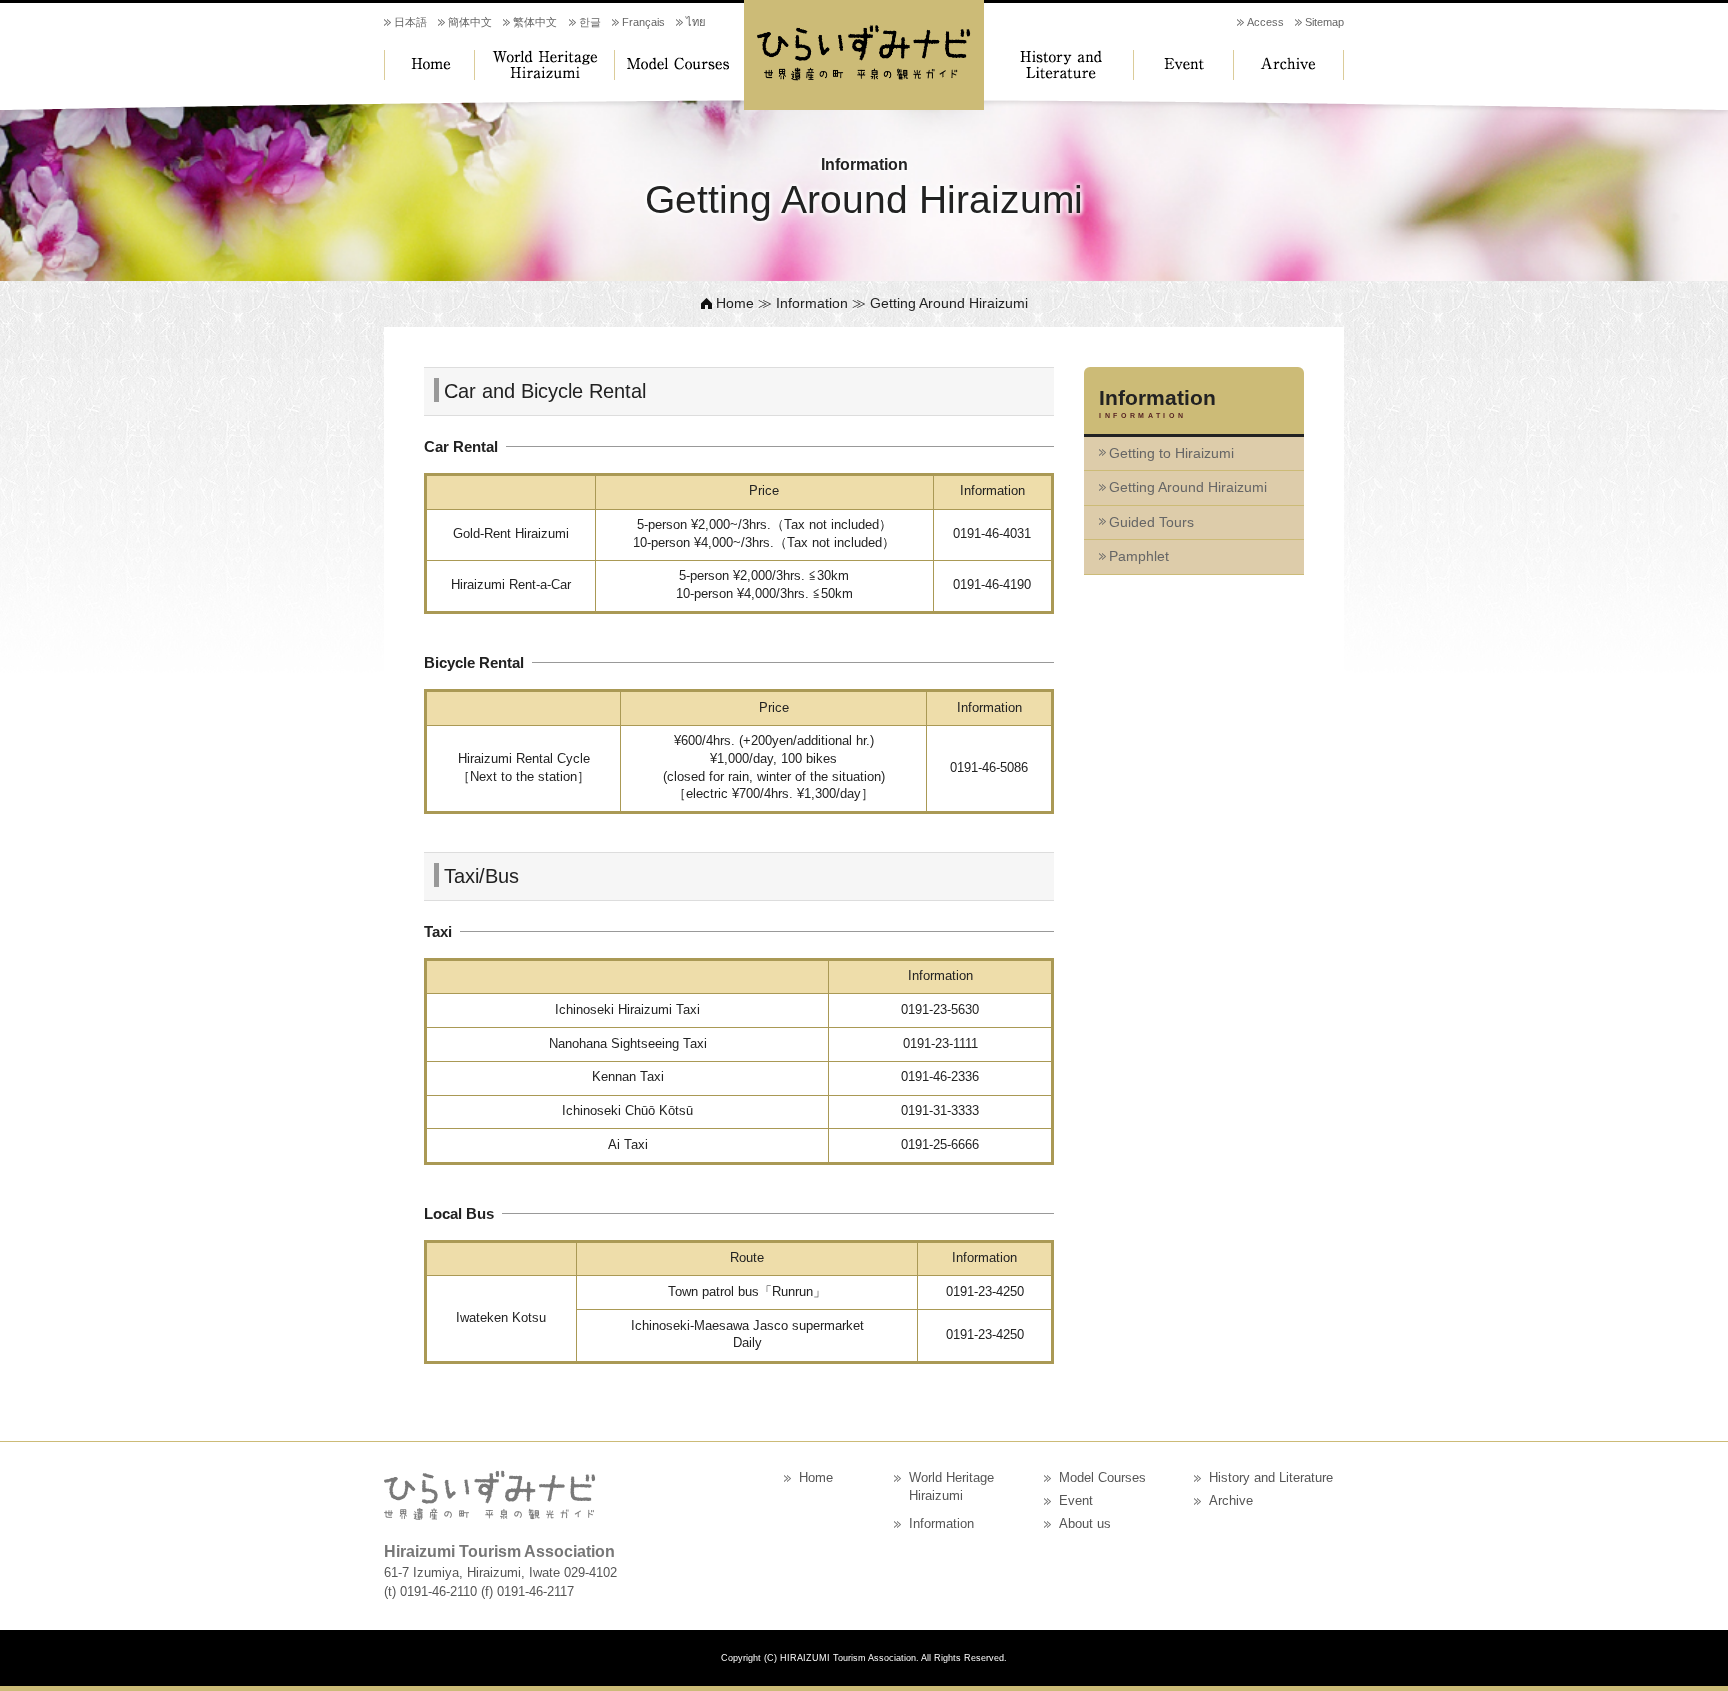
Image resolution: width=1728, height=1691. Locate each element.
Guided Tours (1151, 522)
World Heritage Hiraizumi (544, 65)
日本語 (410, 22)
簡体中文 (470, 22)
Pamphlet (1139, 556)
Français (643, 22)
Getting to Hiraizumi (1171, 453)
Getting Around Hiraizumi (1188, 487)
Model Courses (679, 65)
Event (1189, 65)
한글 (590, 22)
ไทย (696, 22)
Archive (1289, 65)
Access (1265, 22)
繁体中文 (535, 22)
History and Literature (1059, 65)
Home (429, 65)
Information (812, 303)
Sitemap (1324, 22)
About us (1085, 1524)
